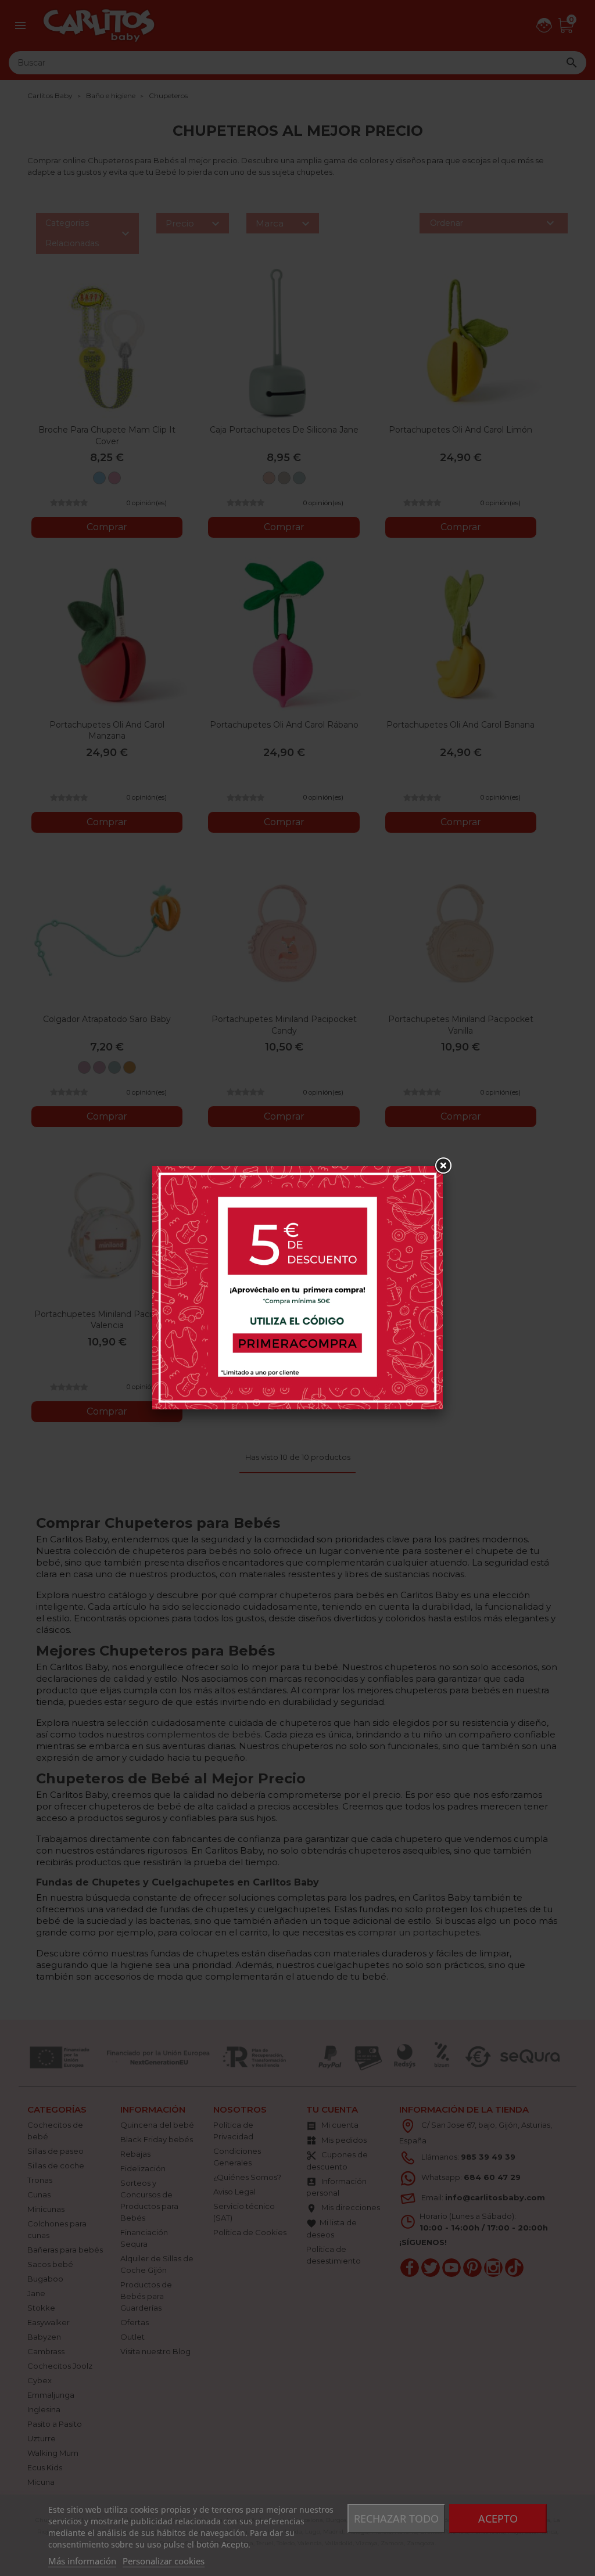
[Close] (443, 1166)
